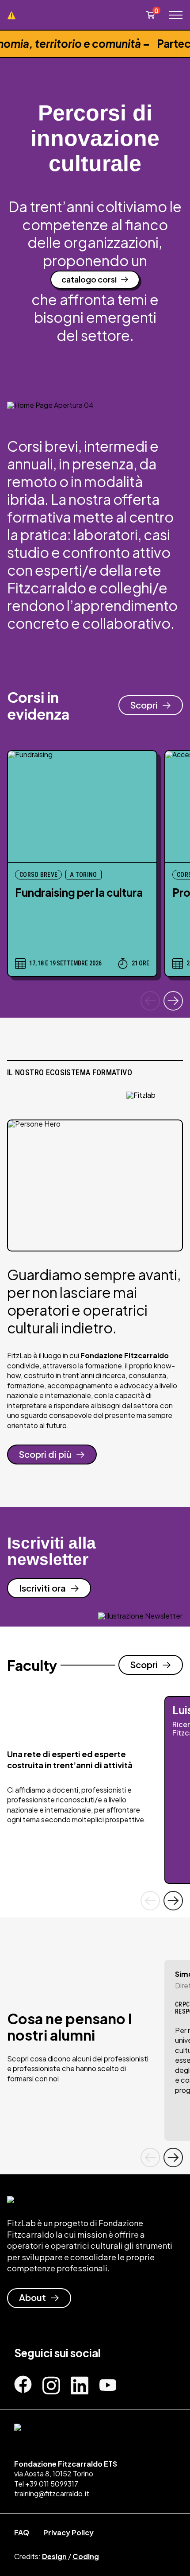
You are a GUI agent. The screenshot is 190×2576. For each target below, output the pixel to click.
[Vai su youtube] (108, 2386)
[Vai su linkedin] (80, 2384)
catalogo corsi (89, 279)
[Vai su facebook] (23, 2384)
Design (54, 2556)
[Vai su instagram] (51, 2384)
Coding (86, 2556)
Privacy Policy (68, 2532)
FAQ (22, 2532)
